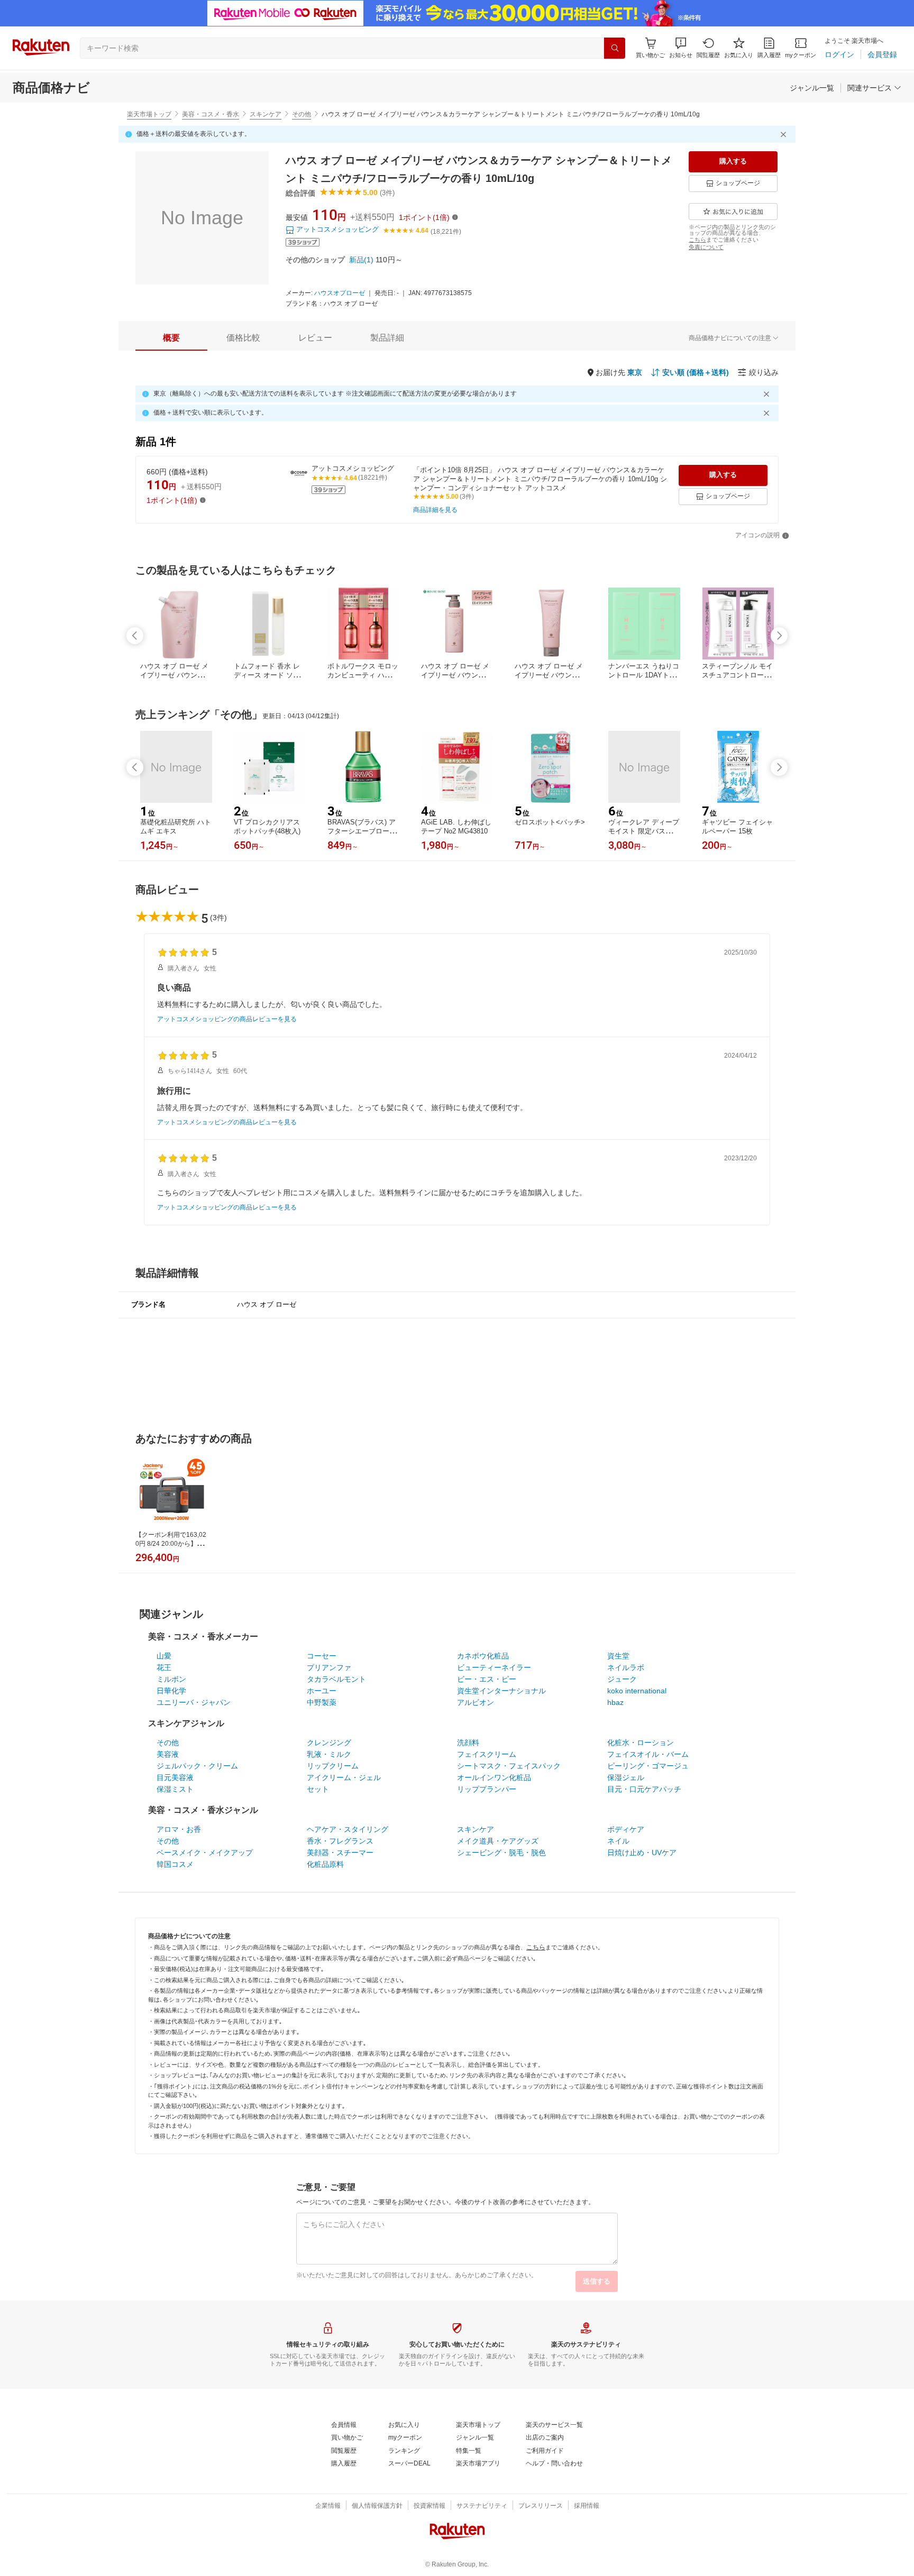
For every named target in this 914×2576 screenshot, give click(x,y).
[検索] (615, 48)
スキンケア (266, 114)
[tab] (171, 338)
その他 (301, 114)
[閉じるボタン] (785, 134)
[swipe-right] (779, 636)
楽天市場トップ (149, 114)
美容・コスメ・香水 (211, 114)
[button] (681, 48)
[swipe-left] (135, 636)
